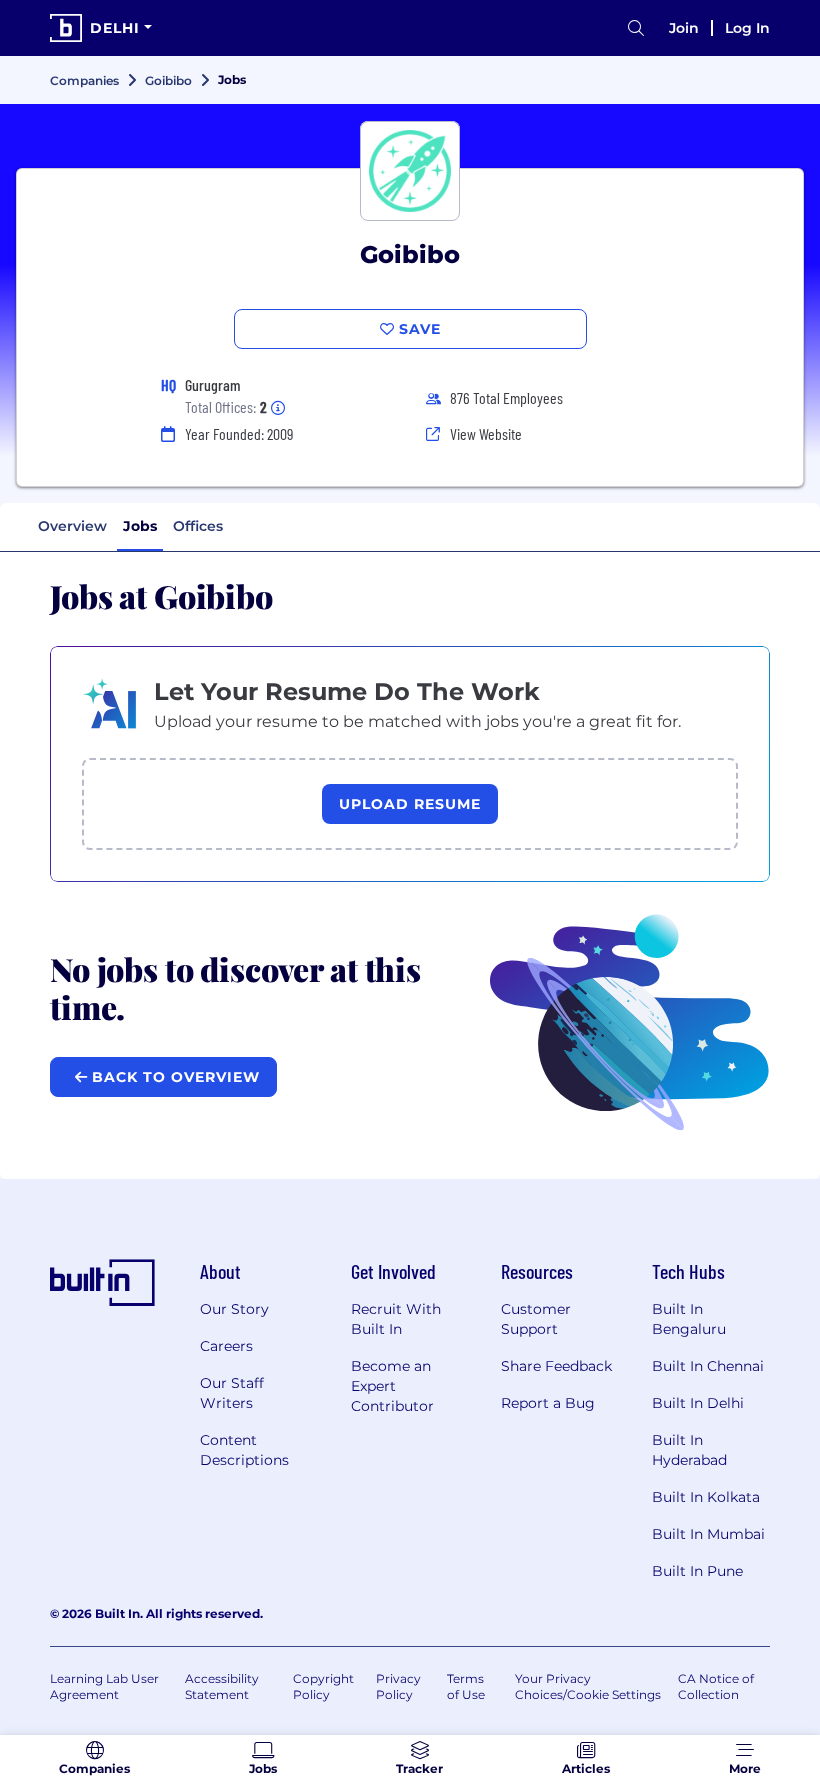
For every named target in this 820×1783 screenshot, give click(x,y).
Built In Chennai (708, 1366)
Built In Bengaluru (689, 1319)
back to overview (173, 1077)
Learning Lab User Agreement (104, 1686)
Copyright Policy (323, 1686)
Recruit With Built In (396, 1319)
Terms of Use (466, 1686)
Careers (226, 1346)
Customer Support (536, 1319)
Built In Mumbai (708, 1534)
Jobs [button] (140, 526)
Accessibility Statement (222, 1686)
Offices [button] (198, 526)
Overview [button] (72, 526)
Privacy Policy (398, 1686)
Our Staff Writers (232, 1393)
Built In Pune (697, 1571)
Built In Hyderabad (689, 1450)
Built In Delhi (698, 1403)
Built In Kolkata (706, 1497)
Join (684, 28)
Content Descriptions (244, 1450)
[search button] (636, 28)
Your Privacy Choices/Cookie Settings (588, 1686)
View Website (486, 433)
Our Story (234, 1309)
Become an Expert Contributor (392, 1386)
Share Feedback (556, 1366)
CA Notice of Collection (716, 1686)
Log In (747, 28)
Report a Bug (548, 1403)
